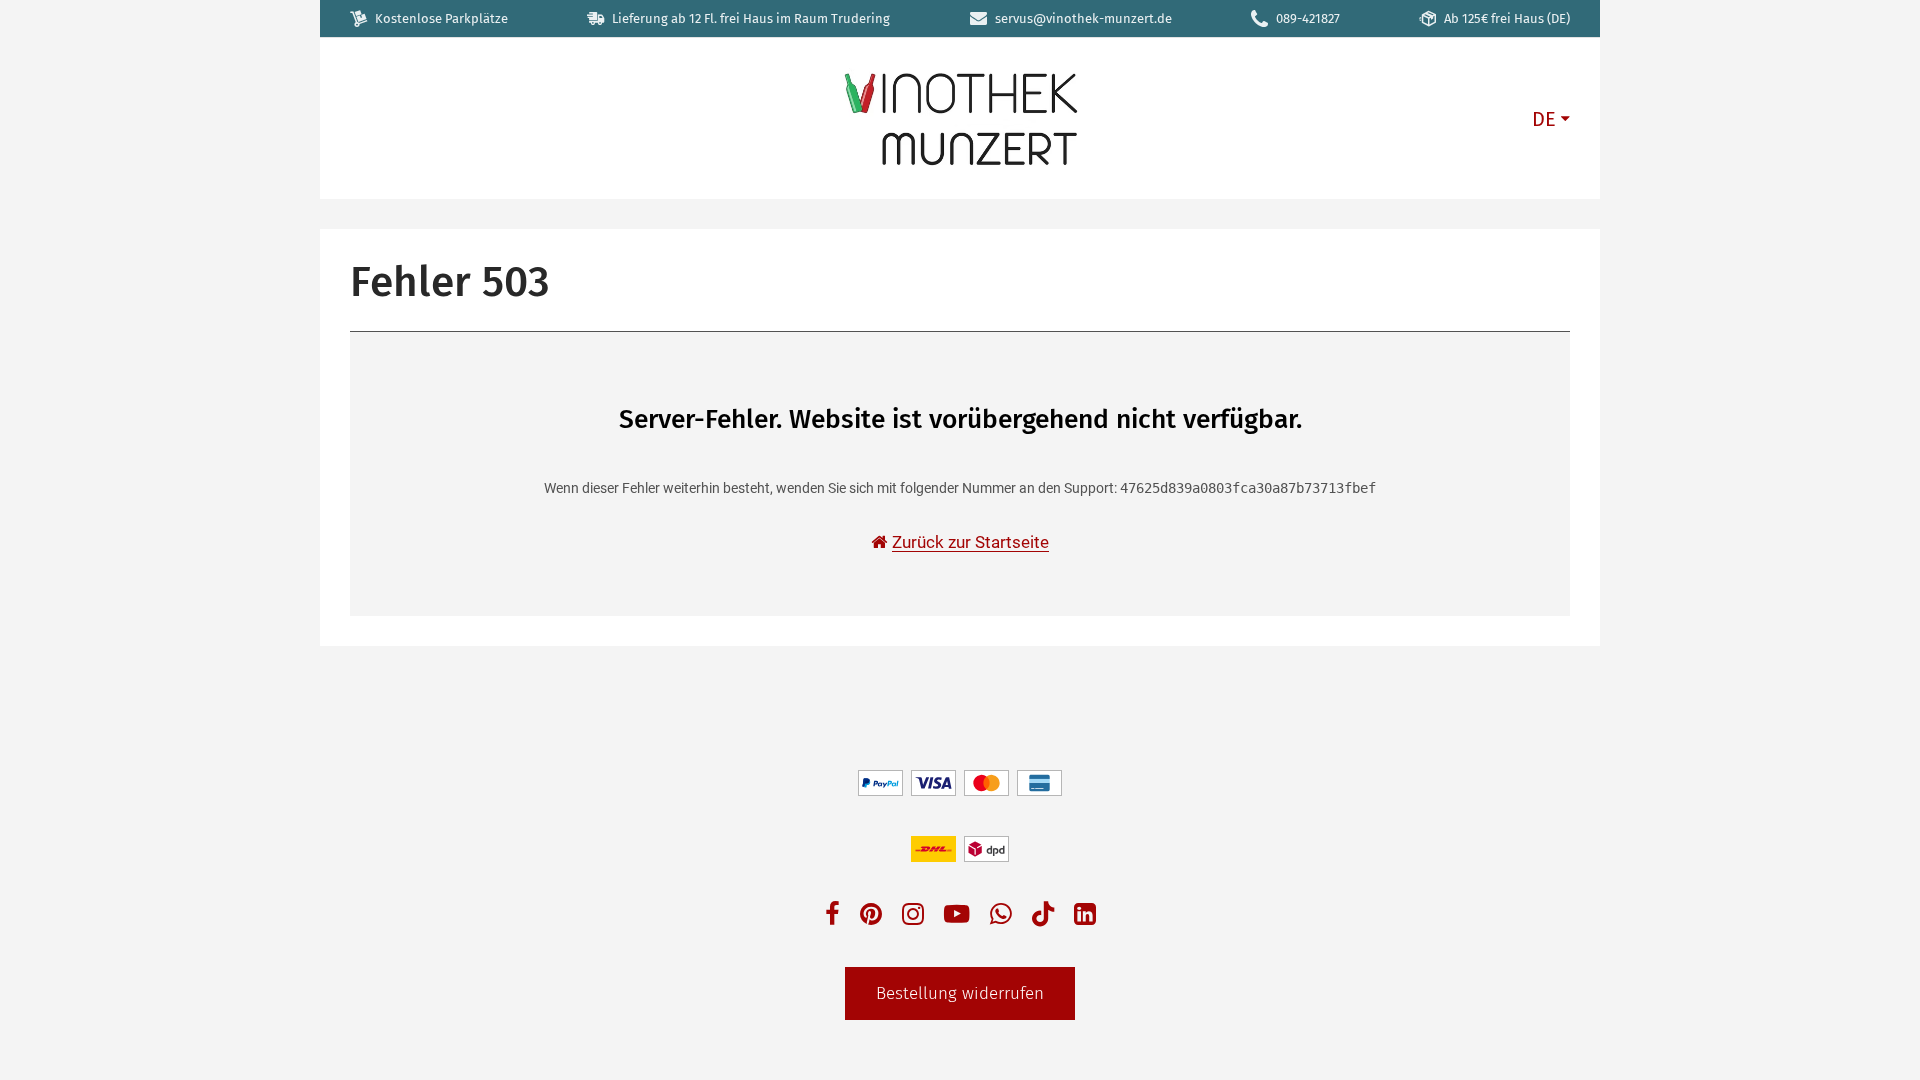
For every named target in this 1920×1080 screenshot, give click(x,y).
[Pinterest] (871, 916)
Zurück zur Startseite (970, 542)
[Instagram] (913, 916)
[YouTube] (957, 916)
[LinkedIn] (1085, 916)
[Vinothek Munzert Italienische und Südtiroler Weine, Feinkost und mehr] (959, 117)
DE (1544, 119)
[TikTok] (1043, 918)
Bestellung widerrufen (960, 993)
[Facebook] (832, 916)
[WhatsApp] (1001, 916)
